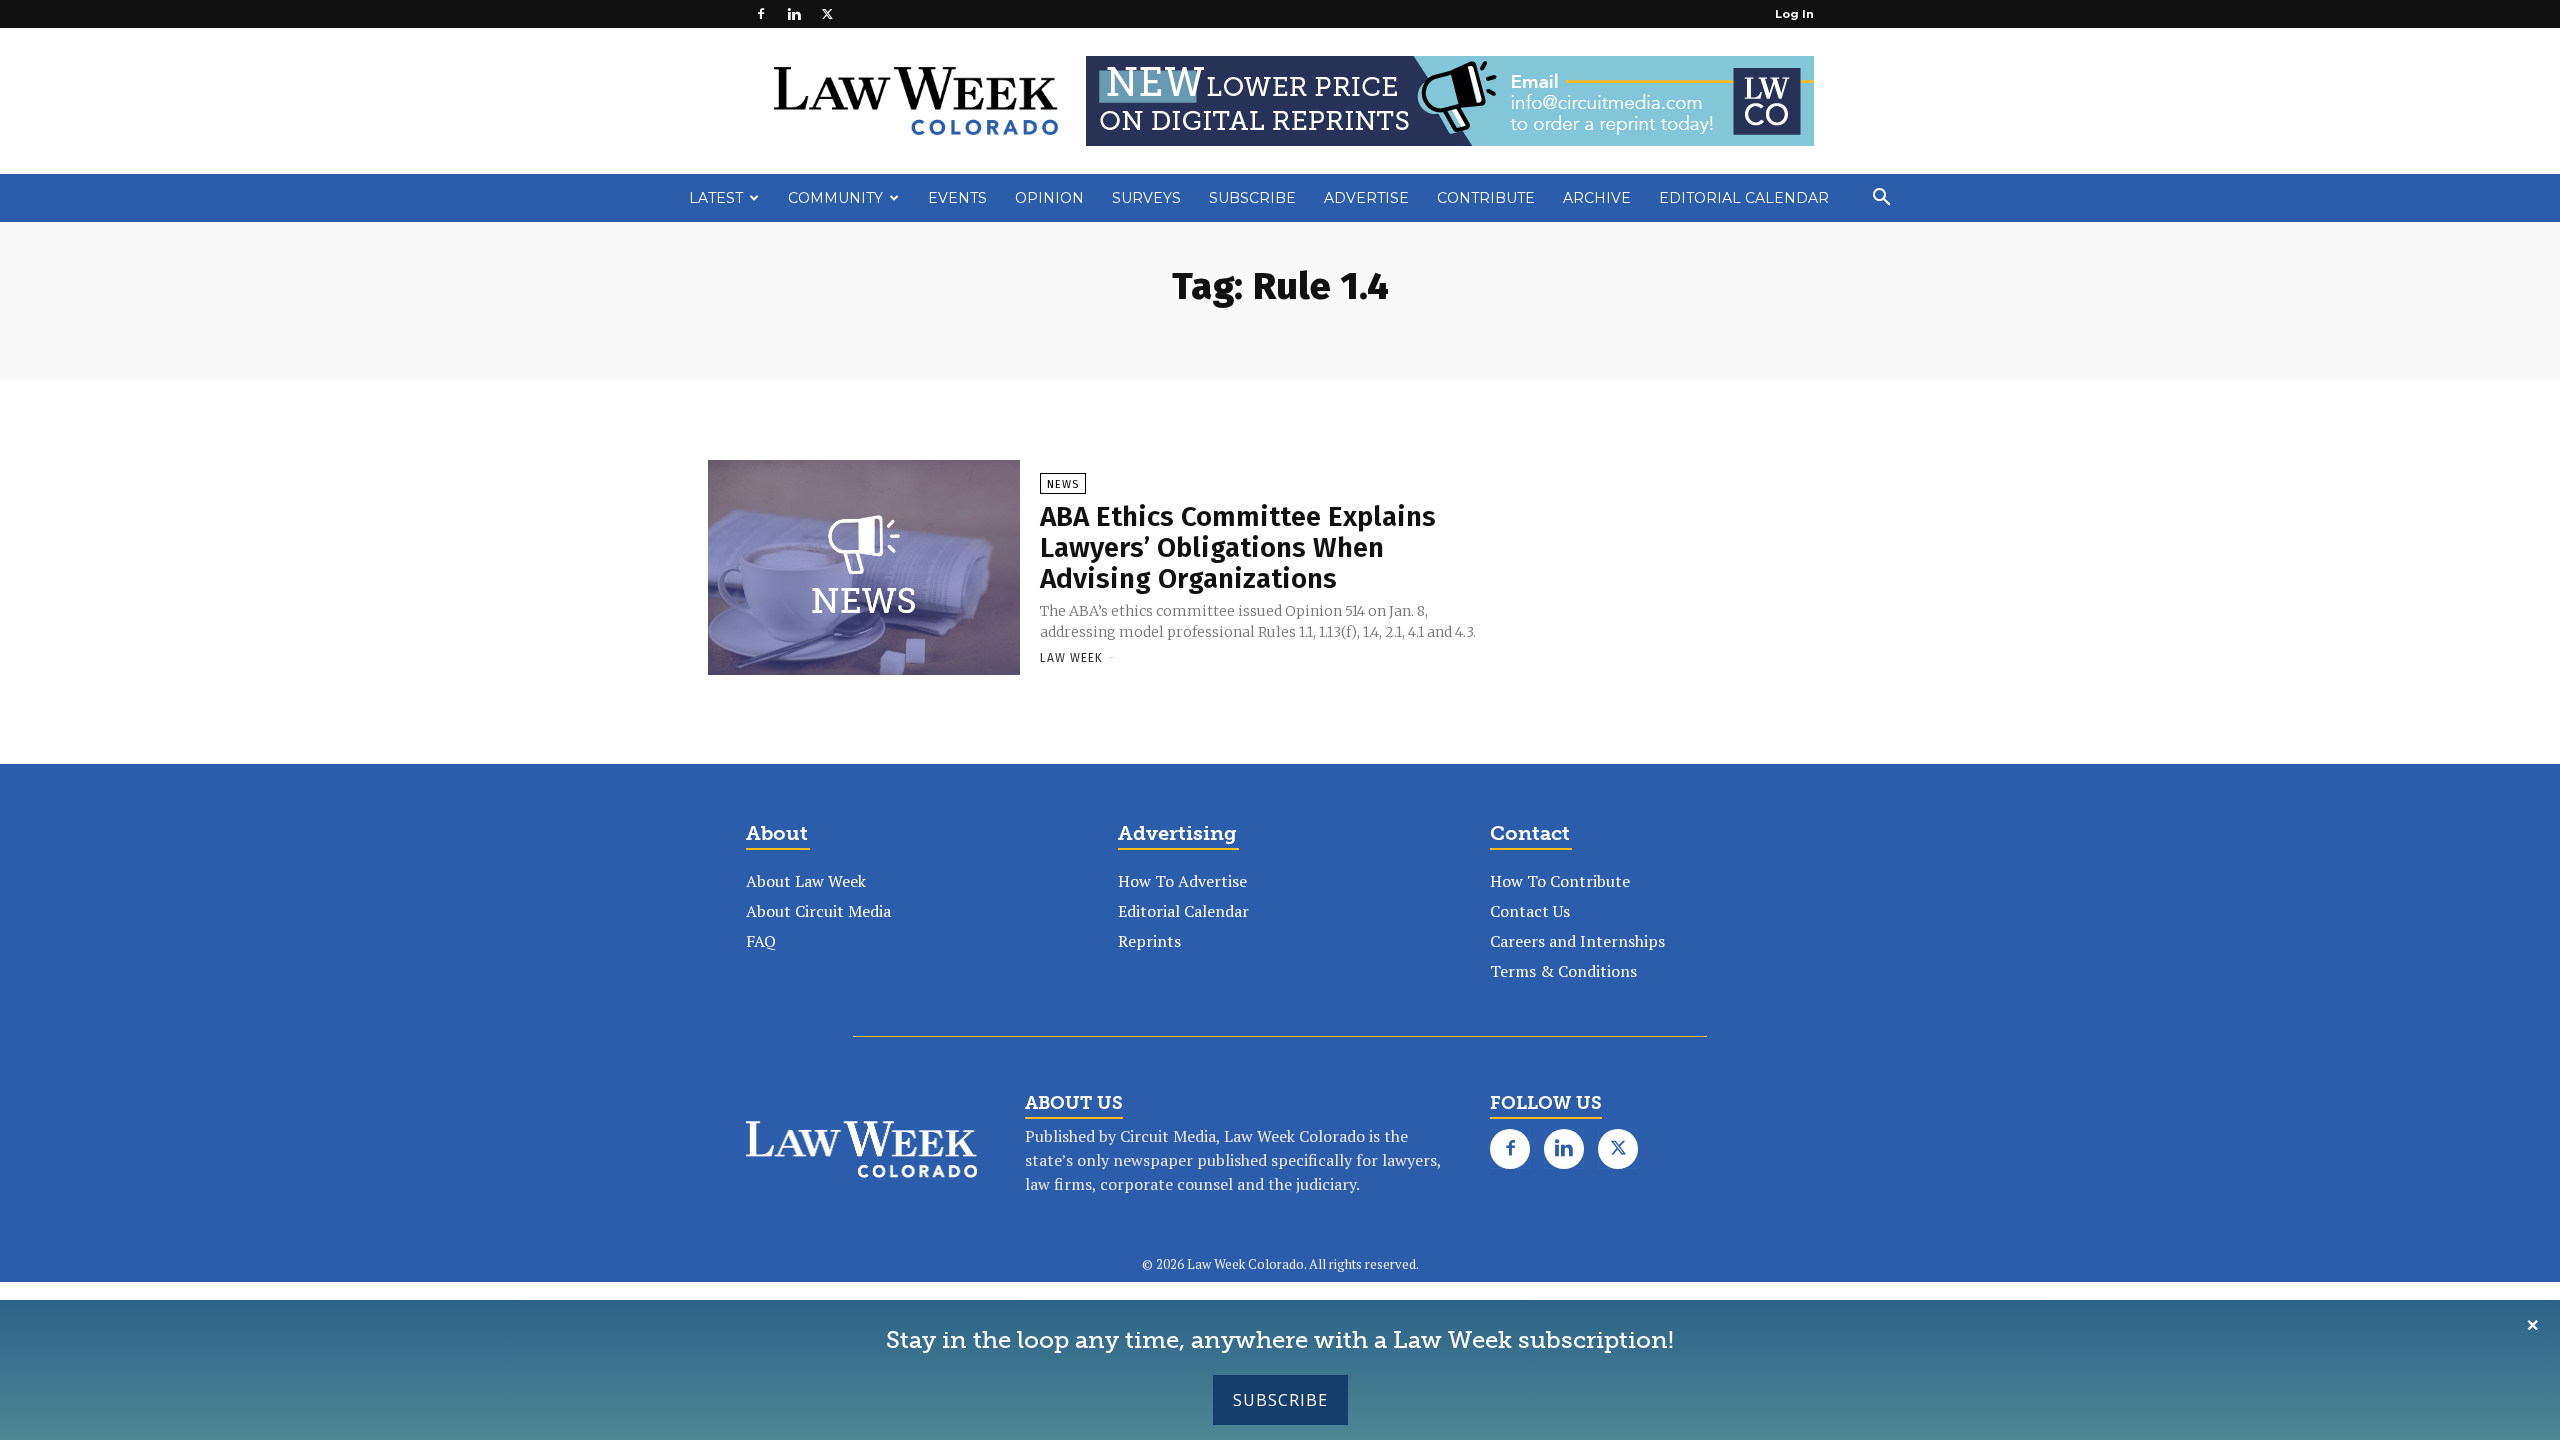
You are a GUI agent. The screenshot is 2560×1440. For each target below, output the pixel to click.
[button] (1881, 199)
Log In (1794, 14)
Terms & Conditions (1563, 971)
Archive (1597, 198)
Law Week (1071, 658)
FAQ (761, 941)
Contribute (1486, 198)
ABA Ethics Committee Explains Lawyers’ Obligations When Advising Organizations (1238, 547)
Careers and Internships (1577, 941)
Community (835, 198)
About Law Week (806, 881)
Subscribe (1280, 1400)
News (1063, 484)
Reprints (1149, 941)
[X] (827, 14)
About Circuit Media (818, 911)
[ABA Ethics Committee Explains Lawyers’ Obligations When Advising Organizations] (864, 569)
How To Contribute (1560, 881)
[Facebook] (761, 14)
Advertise (1366, 198)
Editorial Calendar (1744, 198)
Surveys (1146, 198)
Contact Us (1530, 911)
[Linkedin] (794, 14)
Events (957, 198)
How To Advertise (1182, 881)
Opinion (1049, 198)
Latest (716, 198)
